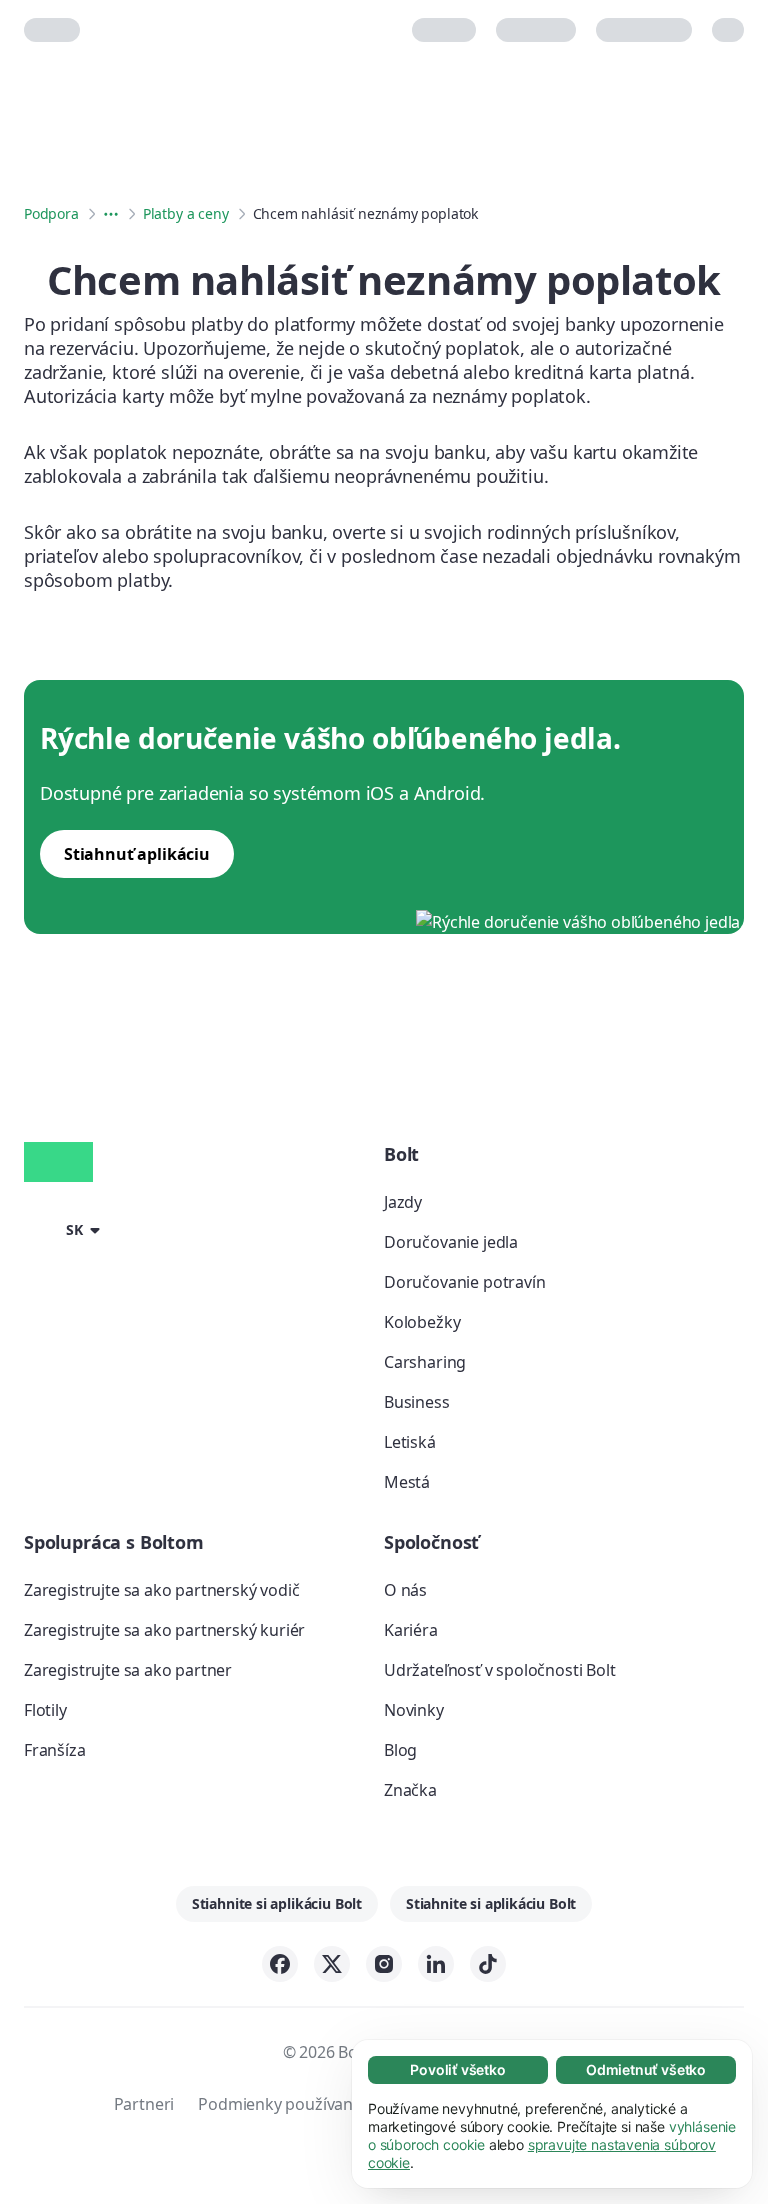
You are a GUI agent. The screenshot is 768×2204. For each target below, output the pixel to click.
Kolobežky (422, 1322)
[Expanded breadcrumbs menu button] (111, 214)
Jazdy (403, 1202)
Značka (410, 1790)
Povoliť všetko (458, 2069)
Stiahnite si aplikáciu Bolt (277, 1903)
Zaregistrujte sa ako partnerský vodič (162, 1590)
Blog (400, 1750)
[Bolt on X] (332, 1964)
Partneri (144, 2104)
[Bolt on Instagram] (384, 1964)
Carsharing (425, 1362)
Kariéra (411, 1630)
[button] (65, 1228)
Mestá (407, 1482)
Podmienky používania (281, 2104)
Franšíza (55, 1750)
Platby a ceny (186, 213)
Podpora (51, 213)
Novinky (414, 1710)
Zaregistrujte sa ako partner (128, 1670)
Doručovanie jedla (451, 1242)
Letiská (410, 1442)
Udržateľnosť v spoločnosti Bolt (500, 1670)
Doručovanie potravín (464, 1282)
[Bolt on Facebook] (280, 1964)
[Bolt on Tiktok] (488, 1964)
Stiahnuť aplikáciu (137, 854)
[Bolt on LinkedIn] (436, 1964)
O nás (405, 1590)
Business (417, 1402)
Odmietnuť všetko (646, 2069)
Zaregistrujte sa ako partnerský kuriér (164, 1630)
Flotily (45, 1710)
